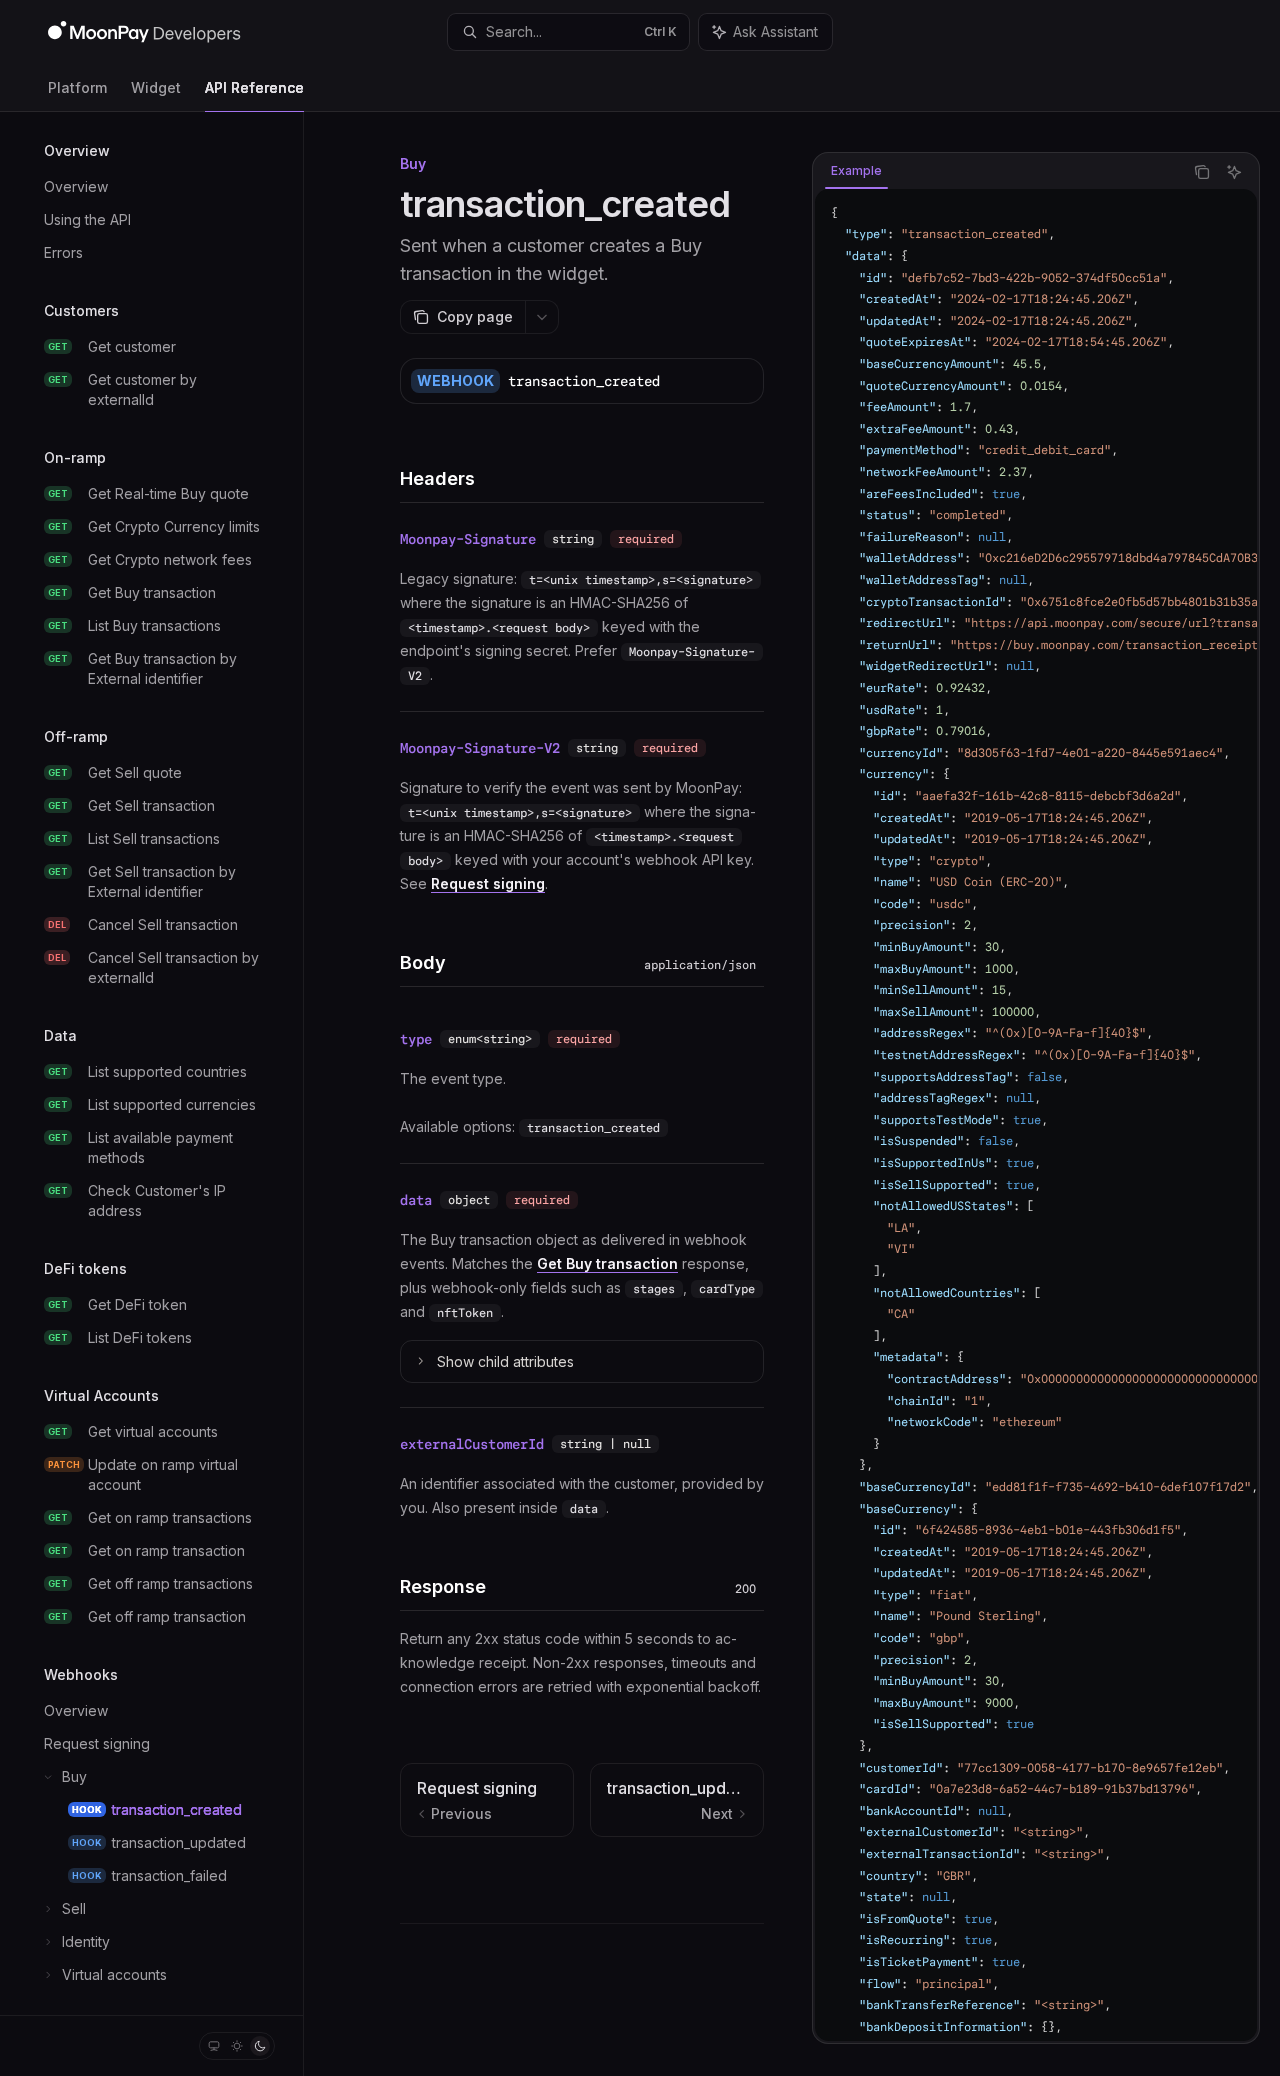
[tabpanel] (1036, 1115)
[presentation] (151, 1063)
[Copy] (741, 381)
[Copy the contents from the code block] (1202, 172)
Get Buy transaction (607, 1263)
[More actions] (542, 317)
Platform (77, 87)
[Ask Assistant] (1234, 172)
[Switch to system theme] (214, 2046)
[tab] (856, 171)
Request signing (488, 883)
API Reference (254, 87)
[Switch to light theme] (237, 2046)
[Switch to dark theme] (260, 2046)
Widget (156, 87)
